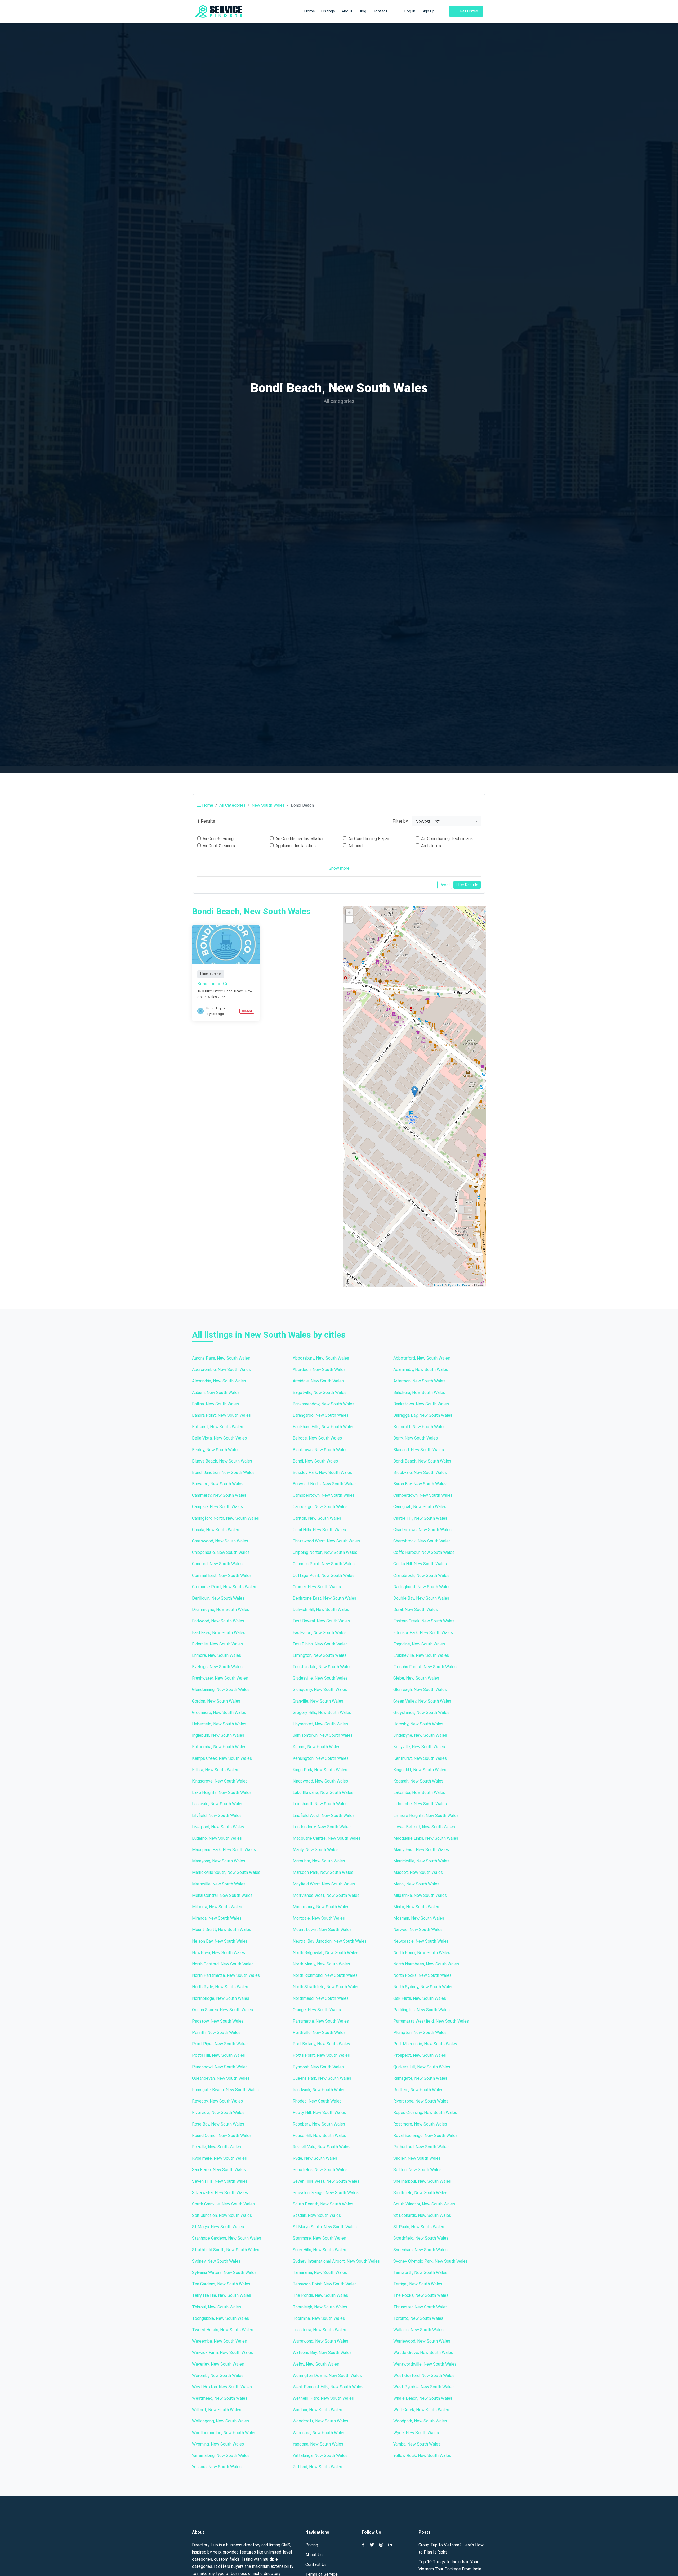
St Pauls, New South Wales (419, 2227)
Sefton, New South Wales (417, 2170)
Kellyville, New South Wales (419, 1747)
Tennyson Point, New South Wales (325, 2284)
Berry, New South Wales (416, 1438)
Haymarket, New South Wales (320, 1724)
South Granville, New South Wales (223, 2204)
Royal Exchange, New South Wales (425, 2135)
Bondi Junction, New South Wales (223, 1472)
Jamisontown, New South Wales (323, 1735)
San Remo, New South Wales (219, 2170)
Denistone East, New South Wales (324, 1598)
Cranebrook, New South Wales (421, 1575)
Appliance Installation (296, 846)
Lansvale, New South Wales (218, 1804)
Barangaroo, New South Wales (321, 1415)
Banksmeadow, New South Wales (324, 1404)
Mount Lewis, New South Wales (322, 1930)
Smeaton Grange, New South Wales (326, 2193)
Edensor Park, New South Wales (423, 1633)
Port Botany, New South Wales (321, 2044)
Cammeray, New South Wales (219, 1495)
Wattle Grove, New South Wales (423, 2352)
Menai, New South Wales (416, 1884)
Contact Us (316, 2564)
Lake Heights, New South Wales (222, 1792)
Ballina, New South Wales (215, 1404)
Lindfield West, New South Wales (324, 1815)
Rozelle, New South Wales (217, 2147)
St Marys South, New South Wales (325, 2227)
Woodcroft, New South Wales (320, 2421)
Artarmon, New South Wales (419, 1381)
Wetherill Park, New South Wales (323, 2398)
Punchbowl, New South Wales (220, 2067)
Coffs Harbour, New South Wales (424, 1552)
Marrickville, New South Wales (421, 1861)
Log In (410, 11)
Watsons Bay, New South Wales (322, 2352)
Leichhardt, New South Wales (320, 1804)
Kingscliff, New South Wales (420, 1770)
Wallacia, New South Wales (418, 2330)
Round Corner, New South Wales (222, 2135)
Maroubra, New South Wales (319, 1861)
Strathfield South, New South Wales (226, 2250)
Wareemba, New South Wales (219, 2341)
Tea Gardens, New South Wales (221, 2284)
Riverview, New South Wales (218, 2112)
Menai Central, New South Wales (222, 1895)
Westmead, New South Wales (220, 2398)
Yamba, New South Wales (417, 2444)
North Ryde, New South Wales (220, 1987)
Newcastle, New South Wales (421, 1941)
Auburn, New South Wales (216, 1393)
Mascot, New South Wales (418, 1872)
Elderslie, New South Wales (217, 1644)
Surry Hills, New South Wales (319, 2250)
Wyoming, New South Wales (218, 2444)
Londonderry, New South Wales (322, 1827)
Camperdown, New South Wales (423, 1495)
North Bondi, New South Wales (422, 1953)
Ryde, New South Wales (315, 2158)
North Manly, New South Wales (321, 1964)
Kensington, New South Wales (321, 1758)
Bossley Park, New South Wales (322, 1472)
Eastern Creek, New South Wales (424, 1621)
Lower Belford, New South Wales (424, 1827)
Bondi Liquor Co (213, 984)
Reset (445, 885)
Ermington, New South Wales (320, 1655)
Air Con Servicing (218, 839)
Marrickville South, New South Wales (226, 1872)
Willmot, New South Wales (217, 2410)
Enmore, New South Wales (217, 1655)
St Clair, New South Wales (317, 2215)
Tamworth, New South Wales (420, 2273)
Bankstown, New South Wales (421, 1404)
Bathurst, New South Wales (218, 1427)
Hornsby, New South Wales (418, 1724)
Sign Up (428, 11)
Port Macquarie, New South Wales (425, 2044)
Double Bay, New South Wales (421, 1598)
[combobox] (446, 821)
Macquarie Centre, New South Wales (327, 1838)
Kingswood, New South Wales (320, 1781)
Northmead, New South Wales (321, 1998)
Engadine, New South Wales (419, 1644)
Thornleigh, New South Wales (320, 2307)
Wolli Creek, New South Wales (421, 2410)
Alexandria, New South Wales (219, 1381)
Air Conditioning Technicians (447, 839)
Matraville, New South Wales (219, 1884)
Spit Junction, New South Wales (222, 2215)
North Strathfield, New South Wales (326, 1987)
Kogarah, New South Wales (418, 1781)
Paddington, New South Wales (421, 2010)
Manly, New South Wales (316, 1850)
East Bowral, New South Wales (321, 1621)
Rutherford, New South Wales (421, 2147)
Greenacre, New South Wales (219, 1713)
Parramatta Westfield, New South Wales (431, 2021)
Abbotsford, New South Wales (422, 1358)
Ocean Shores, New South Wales (222, 2010)
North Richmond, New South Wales (325, 1975)
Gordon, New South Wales (216, 1701)
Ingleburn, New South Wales (218, 1735)
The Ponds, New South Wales (320, 2295)
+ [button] (349, 912)
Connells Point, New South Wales (324, 1564)
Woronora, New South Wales (319, 2433)
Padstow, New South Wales (218, 2021)
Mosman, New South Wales (419, 1918)
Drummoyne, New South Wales (221, 1610)
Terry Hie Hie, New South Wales (222, 2295)
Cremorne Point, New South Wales (224, 1587)
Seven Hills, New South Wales (220, 2181)
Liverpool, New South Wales (218, 1827)
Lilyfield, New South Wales (217, 1815)
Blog (362, 11)
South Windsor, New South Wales (424, 2204)
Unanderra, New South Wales (319, 2330)
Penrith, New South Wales (216, 2033)
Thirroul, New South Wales (217, 2307)
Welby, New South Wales (316, 2364)
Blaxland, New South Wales (419, 1450)
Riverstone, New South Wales (421, 2101)
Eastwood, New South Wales (320, 1633)
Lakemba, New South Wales (419, 1792)
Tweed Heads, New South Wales (223, 2330)
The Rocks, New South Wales (421, 2295)
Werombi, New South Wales (218, 2376)
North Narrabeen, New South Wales (426, 1964)
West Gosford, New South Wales (424, 2376)
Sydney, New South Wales (216, 2261)
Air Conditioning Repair (369, 839)
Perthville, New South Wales (319, 2033)
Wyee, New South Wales (416, 2433)
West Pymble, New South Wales (423, 2387)
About (347, 11)
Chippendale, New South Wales (221, 1552)
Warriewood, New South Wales (422, 2341)
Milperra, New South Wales (217, 1907)
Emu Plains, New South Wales (320, 1644)
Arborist (356, 846)
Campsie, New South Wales (217, 1507)
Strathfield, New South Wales (421, 2238)
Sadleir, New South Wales (417, 2158)
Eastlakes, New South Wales (219, 1633)
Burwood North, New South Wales (324, 1484)
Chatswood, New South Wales (220, 1541)
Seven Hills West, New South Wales (326, 2181)
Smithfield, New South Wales (420, 2193)
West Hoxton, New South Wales (222, 2387)
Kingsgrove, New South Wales (220, 1781)
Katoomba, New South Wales (219, 1747)
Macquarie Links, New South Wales (426, 1838)
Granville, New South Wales (318, 1701)
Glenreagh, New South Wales (420, 1689)
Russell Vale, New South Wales (322, 2147)
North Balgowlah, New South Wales (325, 1953)
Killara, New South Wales (215, 1770)
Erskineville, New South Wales (421, 1655)
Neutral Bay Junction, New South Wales (330, 1941)
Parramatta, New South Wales (321, 2021)
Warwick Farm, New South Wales (222, 2352)
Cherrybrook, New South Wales (422, 1541)
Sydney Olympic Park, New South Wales (431, 2261)
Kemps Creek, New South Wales (222, 1758)
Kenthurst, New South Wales (420, 1758)
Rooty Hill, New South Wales (319, 2112)
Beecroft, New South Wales (419, 1427)
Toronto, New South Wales (418, 2318)
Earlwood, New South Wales (218, 1621)
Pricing (312, 2545)
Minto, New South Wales (416, 1907)
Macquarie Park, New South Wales (224, 1850)
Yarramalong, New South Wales (221, 2455)
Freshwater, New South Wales (220, 1678)
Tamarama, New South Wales (320, 2273)
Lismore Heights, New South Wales (426, 1815)
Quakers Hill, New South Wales (422, 2067)
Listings (328, 11)
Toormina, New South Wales (319, 2318)
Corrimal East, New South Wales (222, 1575)
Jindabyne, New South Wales (420, 1735)
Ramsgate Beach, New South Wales (225, 2090)
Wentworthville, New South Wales (425, 2364)
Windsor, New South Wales (317, 2410)
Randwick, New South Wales (319, 2090)
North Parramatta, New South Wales (226, 1975)
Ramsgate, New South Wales (420, 2078)
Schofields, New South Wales (320, 2170)
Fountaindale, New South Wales (322, 1667)
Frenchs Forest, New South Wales (425, 1667)
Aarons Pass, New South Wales (221, 1358)
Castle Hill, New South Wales (420, 1518)
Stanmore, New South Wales (319, 2238)
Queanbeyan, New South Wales (221, 2078)
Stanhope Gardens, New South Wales (227, 2238)
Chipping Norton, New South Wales (325, 1552)
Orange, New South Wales (317, 2010)
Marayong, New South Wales (219, 1861)
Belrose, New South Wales (317, 1438)
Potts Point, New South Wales (321, 2055)
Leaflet (438, 1285)
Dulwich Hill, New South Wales (321, 1610)
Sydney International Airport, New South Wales (336, 2261)
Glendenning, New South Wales (221, 1689)
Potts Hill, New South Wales (218, 2055)
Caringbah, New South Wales (420, 1507)
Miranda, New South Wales (217, 1918)
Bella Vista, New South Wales (219, 1438)
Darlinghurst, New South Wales (422, 1587)
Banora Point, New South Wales (221, 1415)
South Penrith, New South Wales (323, 2204)
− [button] (349, 919)
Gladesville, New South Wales (320, 1678)
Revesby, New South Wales (217, 2101)
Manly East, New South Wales (421, 1850)
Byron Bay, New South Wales (420, 1484)
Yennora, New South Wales (217, 2467)
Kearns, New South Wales (316, 1747)
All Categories (232, 805)
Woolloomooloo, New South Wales (224, 2433)
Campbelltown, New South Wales (324, 1495)
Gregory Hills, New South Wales (322, 1713)
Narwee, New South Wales (418, 1930)
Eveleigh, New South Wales (217, 1667)
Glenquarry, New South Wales (320, 1689)
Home (310, 11)
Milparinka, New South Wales (420, 1895)
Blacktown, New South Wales (320, 1450)
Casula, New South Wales (216, 1530)
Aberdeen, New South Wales (319, 1370)
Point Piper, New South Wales (220, 2044)
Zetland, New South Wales (317, 2467)
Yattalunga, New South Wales (320, 2455)
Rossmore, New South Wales (420, 2124)
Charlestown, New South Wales (422, 1530)
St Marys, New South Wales (218, 2227)
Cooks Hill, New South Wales (420, 1564)
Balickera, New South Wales (419, 1393)
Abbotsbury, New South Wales (321, 1358)
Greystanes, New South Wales (421, 1713)
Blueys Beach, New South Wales (222, 1461)
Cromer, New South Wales (317, 1587)
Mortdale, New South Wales (319, 1918)
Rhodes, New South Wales (317, 2101)
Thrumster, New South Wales (420, 2307)
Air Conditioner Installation (300, 839)
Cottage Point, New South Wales (324, 1575)
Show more (339, 868)
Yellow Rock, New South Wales (422, 2455)
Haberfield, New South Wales (219, 1724)
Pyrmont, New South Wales (318, 2067)
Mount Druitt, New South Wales (222, 1930)
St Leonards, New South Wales (422, 2215)
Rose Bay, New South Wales (218, 2124)
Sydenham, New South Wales (420, 2250)
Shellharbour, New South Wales (422, 2181)
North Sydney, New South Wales (423, 1987)
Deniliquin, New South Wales (218, 1598)
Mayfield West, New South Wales (324, 1884)
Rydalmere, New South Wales (219, 2158)
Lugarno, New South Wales (217, 1838)
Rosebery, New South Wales (319, 2124)
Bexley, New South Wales (216, 1450)
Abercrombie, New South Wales (221, 1370)
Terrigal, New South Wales (418, 2284)
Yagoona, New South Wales (318, 2444)
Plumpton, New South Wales (420, 2033)
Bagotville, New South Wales (320, 1393)
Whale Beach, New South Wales (423, 2398)
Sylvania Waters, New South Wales (224, 2273)
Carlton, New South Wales (317, 1518)
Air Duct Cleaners (219, 846)
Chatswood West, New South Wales (326, 1541)
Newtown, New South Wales (218, 1953)
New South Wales (268, 805)
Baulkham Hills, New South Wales (324, 1427)
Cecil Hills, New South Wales (319, 1530)
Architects (431, 846)
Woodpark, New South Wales (420, 2421)
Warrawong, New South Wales (320, 2341)
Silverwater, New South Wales (220, 2193)
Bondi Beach (234, 991)
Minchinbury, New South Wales (321, 1907)
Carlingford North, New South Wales (226, 1518)
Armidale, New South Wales (318, 1381)
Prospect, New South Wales (420, 2055)
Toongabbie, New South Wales (220, 2318)
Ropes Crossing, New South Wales (425, 2112)
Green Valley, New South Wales (422, 1701)
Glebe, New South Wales (416, 1678)
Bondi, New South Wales (315, 1461)
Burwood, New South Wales (218, 1484)
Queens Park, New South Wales (322, 2078)
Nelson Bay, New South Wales (220, 1941)
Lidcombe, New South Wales (420, 1804)
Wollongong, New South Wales (220, 2421)
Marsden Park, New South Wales (323, 1872)
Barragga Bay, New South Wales (423, 1415)
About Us (314, 2555)
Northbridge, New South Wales (221, 1998)
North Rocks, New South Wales (422, 1975)
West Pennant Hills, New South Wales (328, 2387)
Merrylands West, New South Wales (326, 1895)
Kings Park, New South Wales (320, 1770)
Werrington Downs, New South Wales (327, 2376)
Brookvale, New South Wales (420, 1472)
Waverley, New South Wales (218, 2364)
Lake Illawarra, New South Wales (323, 1792)
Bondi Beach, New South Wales (422, 1461)
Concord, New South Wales (217, 1564)
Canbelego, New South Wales (320, 1507)
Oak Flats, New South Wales (420, 1998)
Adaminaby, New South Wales (421, 1370)
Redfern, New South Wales (418, 2090)
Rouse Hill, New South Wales (319, 2135)
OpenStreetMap (458, 1285)
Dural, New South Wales (416, 1610)
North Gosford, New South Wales (223, 1964)
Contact (380, 11)
